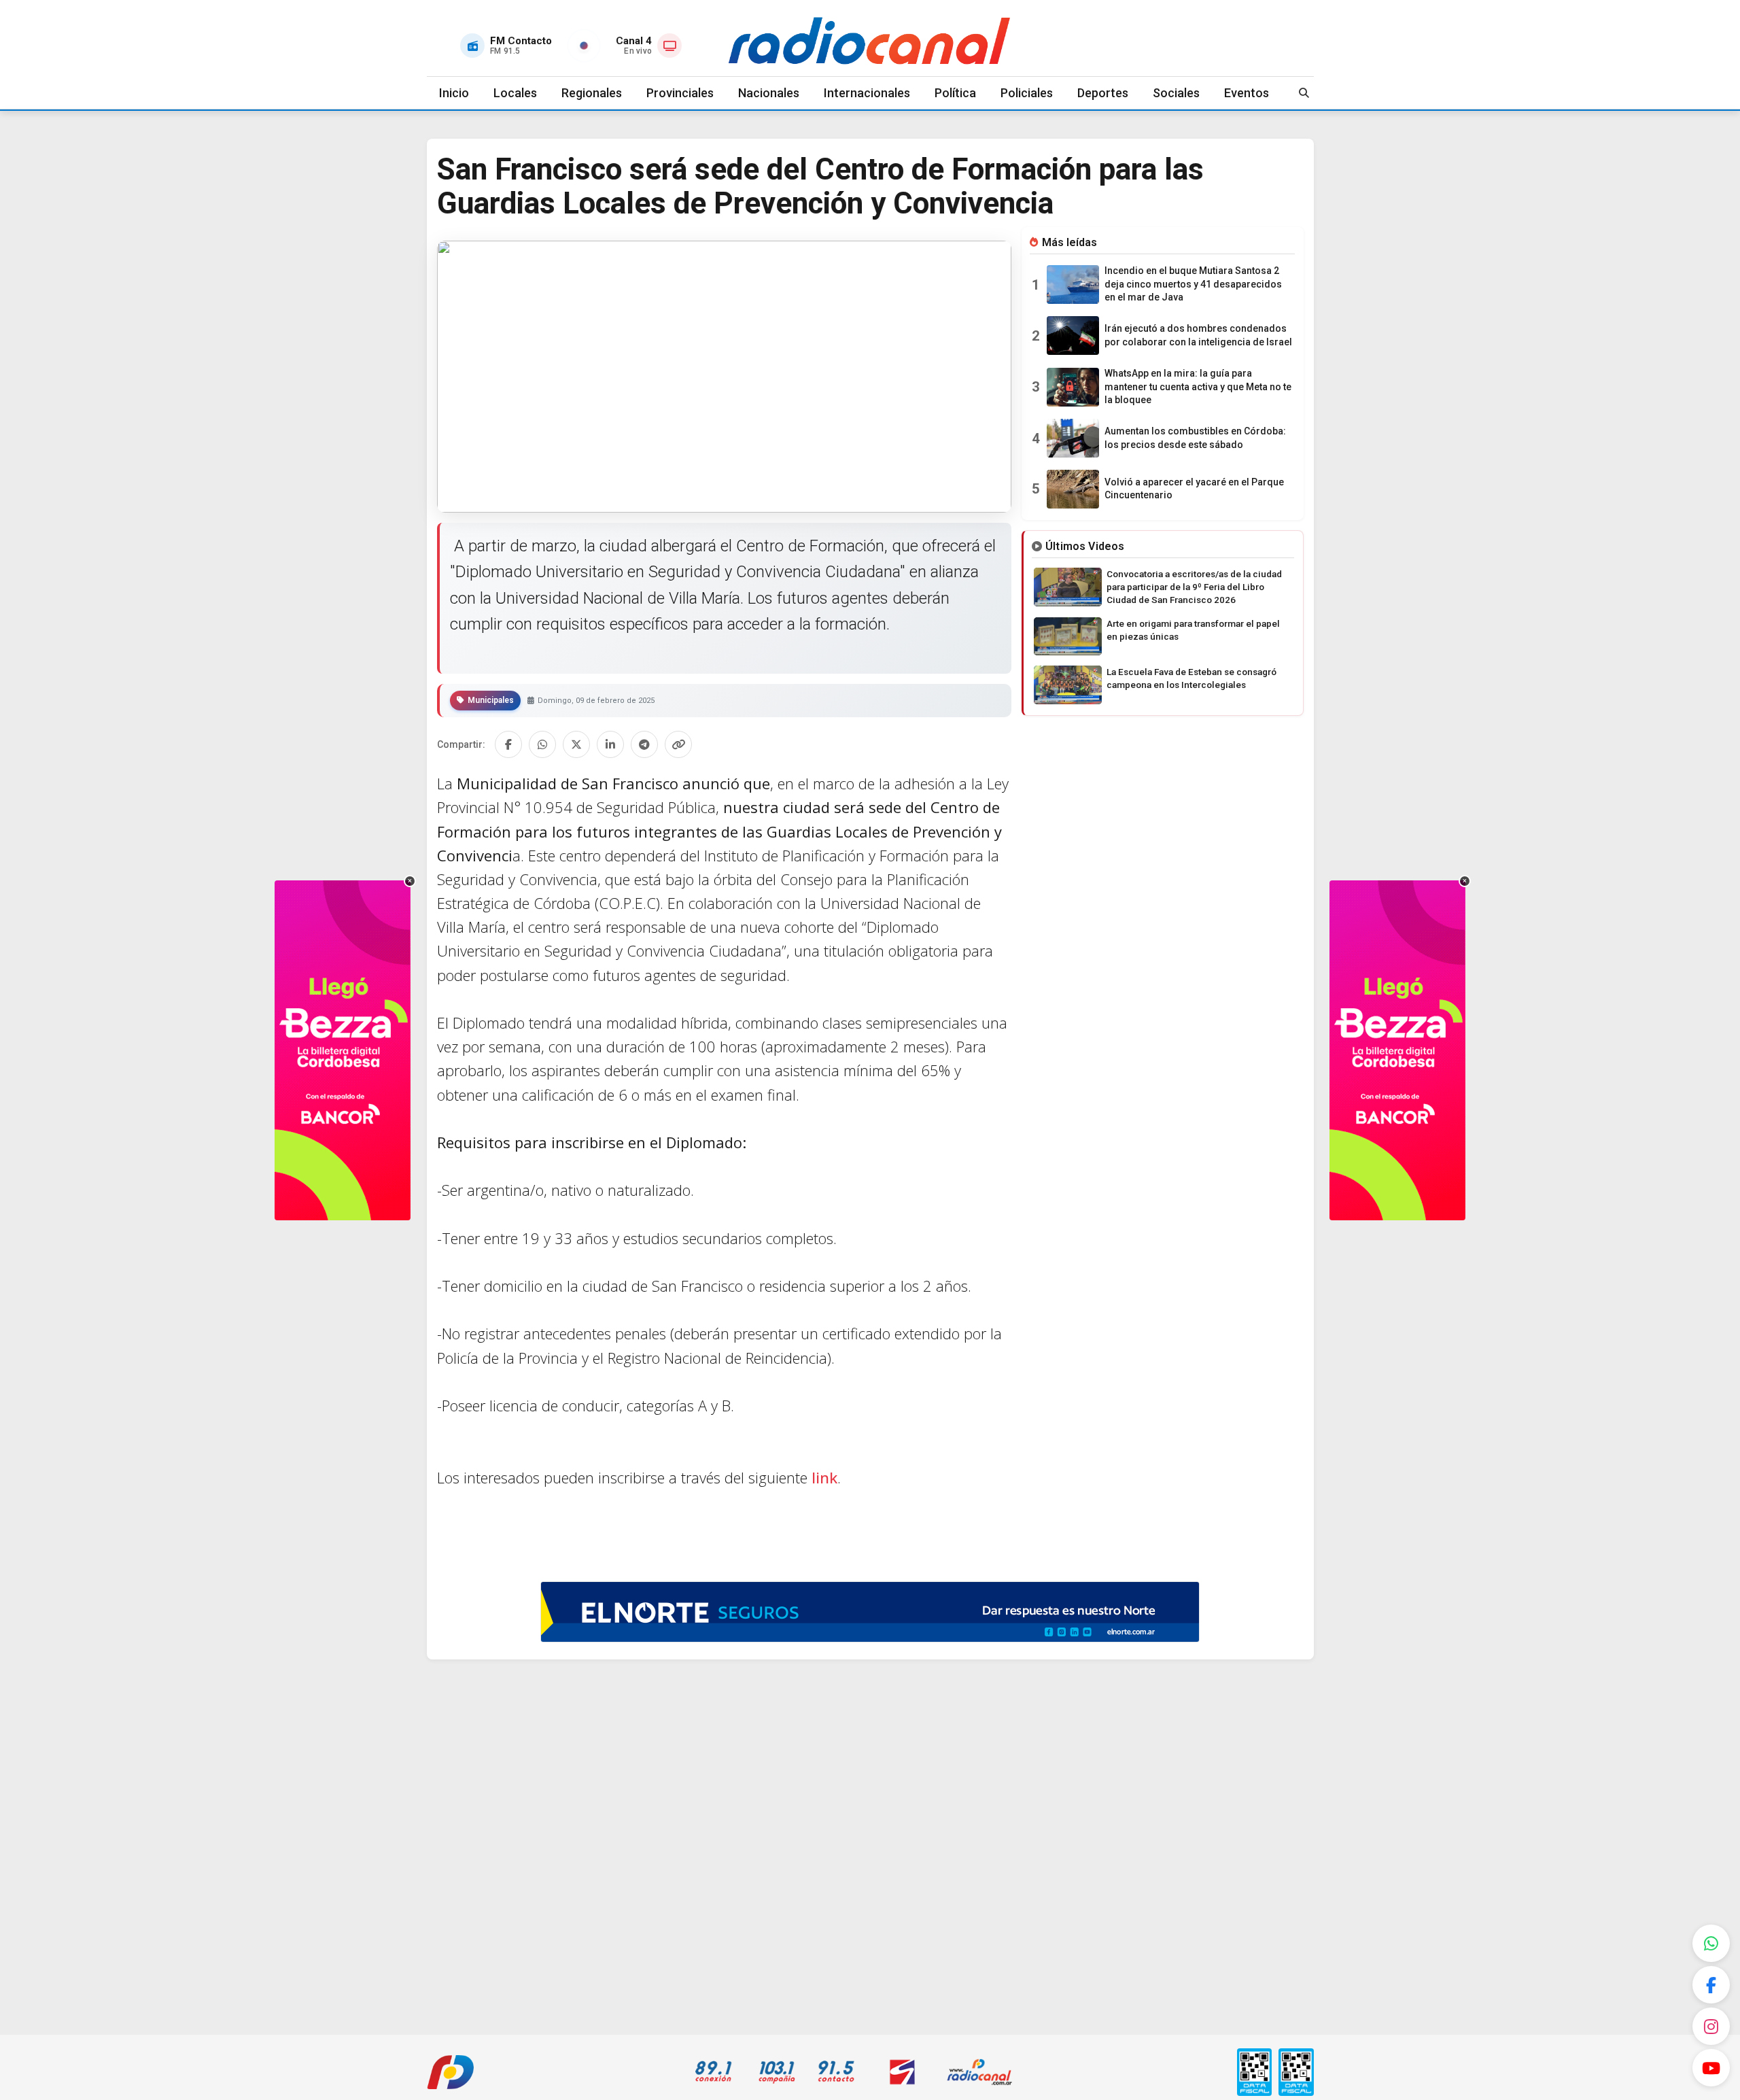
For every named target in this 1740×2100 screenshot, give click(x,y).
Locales (515, 93)
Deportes (1103, 93)
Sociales (1176, 93)
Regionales (592, 93)
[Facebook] (1711, 1985)
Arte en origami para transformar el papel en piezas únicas (1193, 630)
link (822, 1477)
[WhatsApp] (1711, 1943)
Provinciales (680, 93)
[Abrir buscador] (1304, 93)
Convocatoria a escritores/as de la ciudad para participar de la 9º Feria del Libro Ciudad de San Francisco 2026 (1194, 587)
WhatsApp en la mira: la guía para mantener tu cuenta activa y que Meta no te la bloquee (1198, 386)
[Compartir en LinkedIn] (610, 744)
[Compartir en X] (576, 744)
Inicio (454, 93)
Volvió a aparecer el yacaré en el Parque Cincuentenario (1194, 489)
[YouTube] (1711, 2068)
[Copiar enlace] (678, 744)
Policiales (1027, 93)
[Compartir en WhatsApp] (542, 744)
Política (955, 93)
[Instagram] (1711, 2026)
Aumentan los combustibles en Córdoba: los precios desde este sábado (1195, 438)
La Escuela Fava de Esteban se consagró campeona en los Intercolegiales (1191, 678)
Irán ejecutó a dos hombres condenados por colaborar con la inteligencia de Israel (1198, 335)
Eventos (1247, 93)
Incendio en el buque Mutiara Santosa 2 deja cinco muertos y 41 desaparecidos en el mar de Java (1193, 284)
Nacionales (769, 93)
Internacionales (867, 93)
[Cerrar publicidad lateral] (410, 881)
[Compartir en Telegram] (644, 744)
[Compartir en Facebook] (508, 744)
